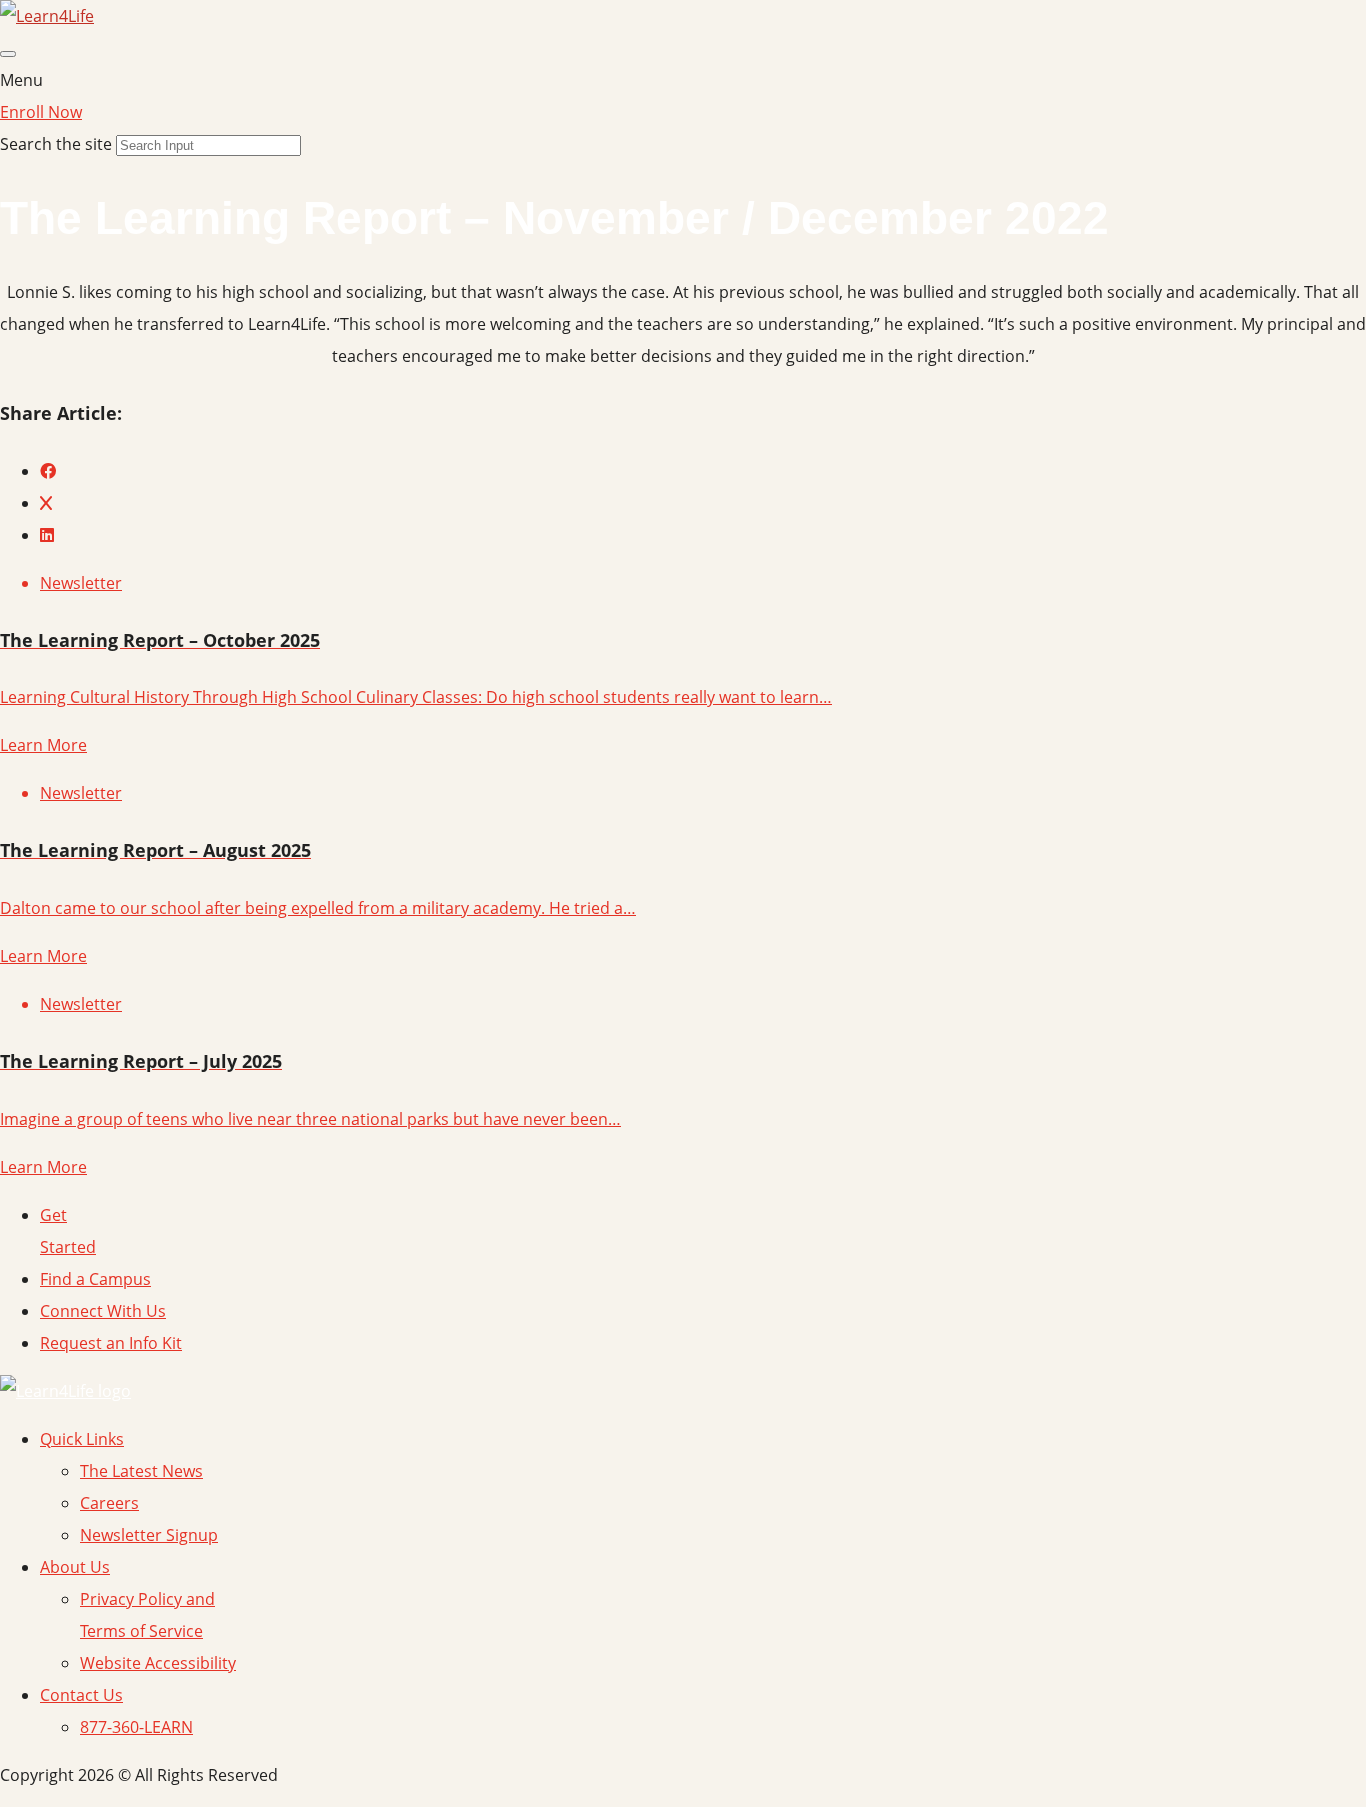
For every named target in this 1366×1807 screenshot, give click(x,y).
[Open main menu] (8, 54)
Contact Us (81, 1695)
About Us (75, 1567)
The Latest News (141, 1471)
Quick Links (82, 1439)
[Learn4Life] (47, 16)
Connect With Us (103, 1311)
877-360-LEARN (136, 1727)
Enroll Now (41, 112)
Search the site (56, 144)
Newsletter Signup (149, 1535)
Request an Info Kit (111, 1343)
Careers (109, 1503)
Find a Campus (95, 1279)
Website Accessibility (158, 1663)
